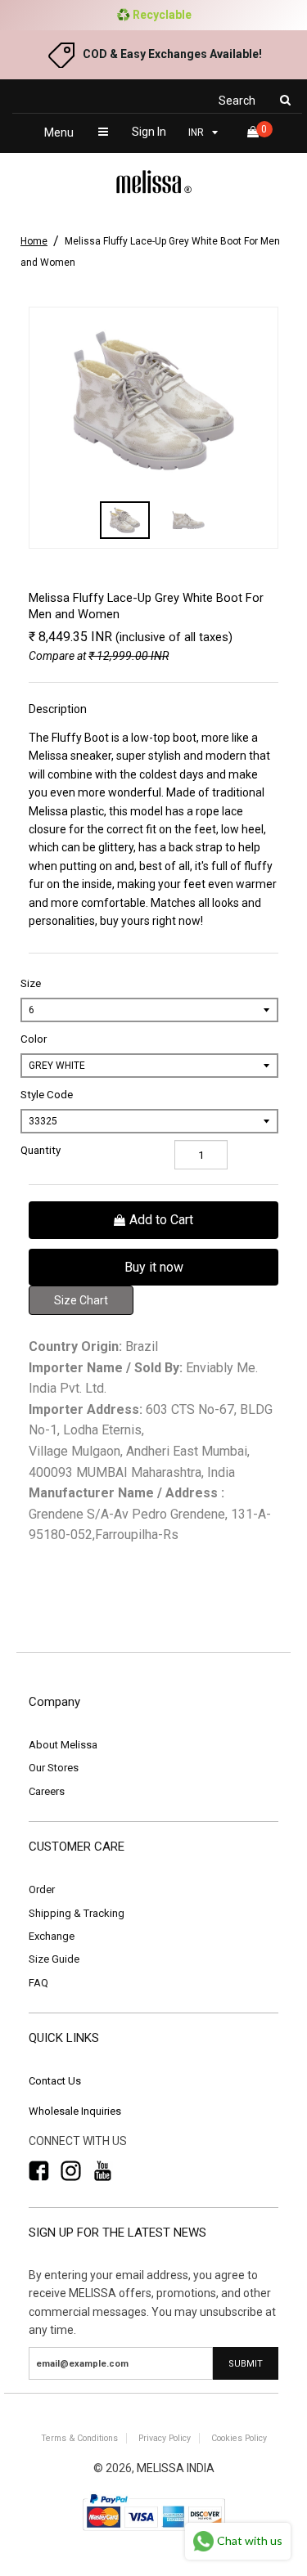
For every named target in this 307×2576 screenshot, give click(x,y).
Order (42, 1889)
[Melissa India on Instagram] (71, 2171)
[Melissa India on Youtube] (103, 2171)
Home (34, 241)
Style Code (47, 1095)
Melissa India (176, 2468)
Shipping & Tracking (77, 1913)
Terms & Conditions (79, 2438)
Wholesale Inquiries (75, 2111)
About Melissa (63, 1745)
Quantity (41, 1150)
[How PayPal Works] (154, 2532)
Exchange (52, 1936)
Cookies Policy (239, 2438)
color (34, 1039)
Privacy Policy (165, 2438)
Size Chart (81, 1300)
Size (31, 983)
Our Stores (54, 1768)
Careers (47, 1791)
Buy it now (154, 1267)
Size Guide (54, 1959)
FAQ (38, 1983)
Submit (246, 2364)
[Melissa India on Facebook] (39, 2171)
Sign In (149, 132)
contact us (55, 2081)
